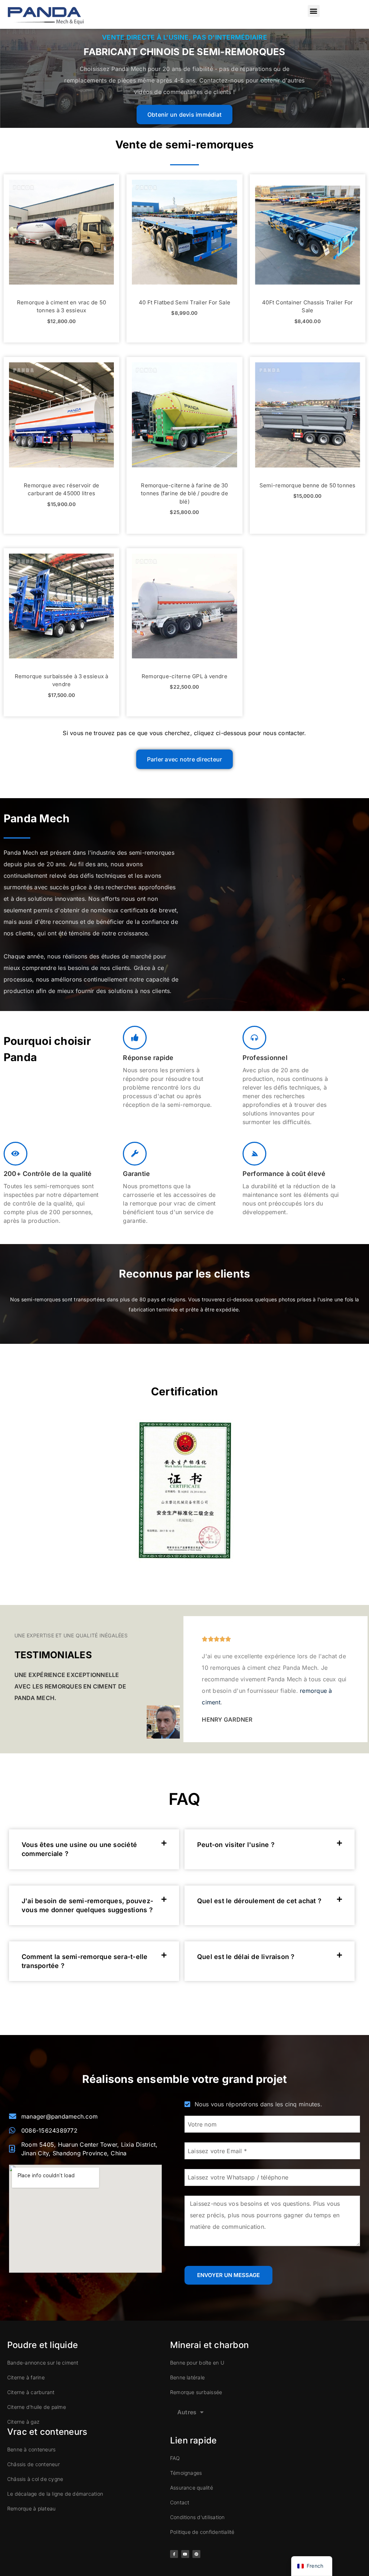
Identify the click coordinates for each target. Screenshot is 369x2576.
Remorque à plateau (31, 2508)
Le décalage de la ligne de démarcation (55, 2494)
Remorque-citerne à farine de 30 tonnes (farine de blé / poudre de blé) (184, 493)
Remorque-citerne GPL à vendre (184, 676)
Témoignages (186, 2473)
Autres (187, 2412)
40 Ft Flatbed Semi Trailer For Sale (184, 302)
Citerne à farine (26, 2377)
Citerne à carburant (31, 2392)
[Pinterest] (196, 2554)
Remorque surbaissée (196, 2392)
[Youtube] (185, 2554)
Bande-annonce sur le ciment (43, 2363)
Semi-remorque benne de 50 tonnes (308, 485)
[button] (314, 11)
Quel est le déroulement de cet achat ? (259, 1901)
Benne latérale (187, 2377)
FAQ (175, 2458)
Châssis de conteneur (34, 2464)
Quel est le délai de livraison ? (246, 1957)
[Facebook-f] (174, 2554)
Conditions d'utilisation (197, 2517)
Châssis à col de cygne (35, 2479)
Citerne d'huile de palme (37, 2407)
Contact (180, 2502)
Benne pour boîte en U (197, 2363)
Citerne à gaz (23, 2422)
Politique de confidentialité (202, 2532)
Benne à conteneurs (31, 2449)
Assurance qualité (192, 2488)
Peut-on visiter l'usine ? (236, 1845)
